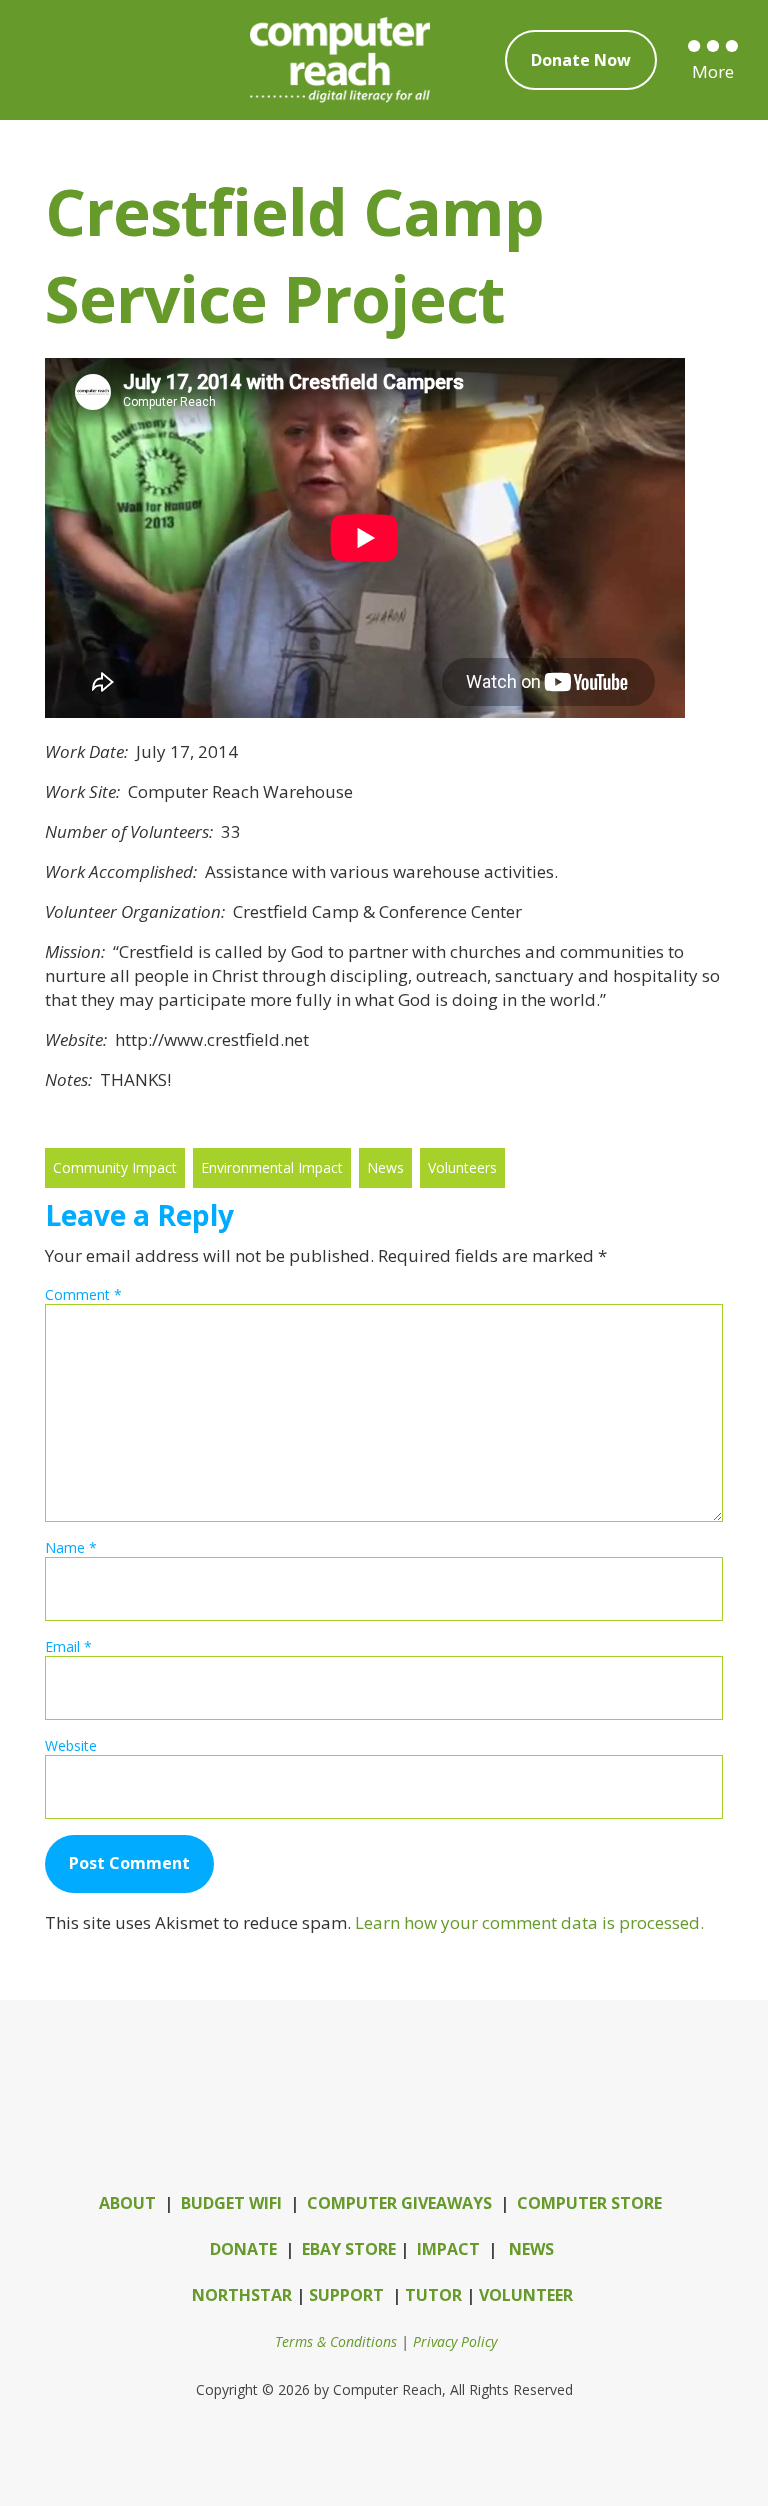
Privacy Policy (455, 2341)
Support (346, 2295)
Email (68, 1646)
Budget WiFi (231, 2203)
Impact (448, 2249)
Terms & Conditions (336, 2341)
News (531, 2249)
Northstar (242, 2295)
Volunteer (526, 2295)
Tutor (433, 2295)
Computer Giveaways (399, 2203)
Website (71, 1745)
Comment (83, 1294)
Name (71, 1547)
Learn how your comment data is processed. (529, 1922)
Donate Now (581, 60)
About (127, 2203)
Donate (243, 2249)
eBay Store (349, 2249)
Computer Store (589, 2203)
